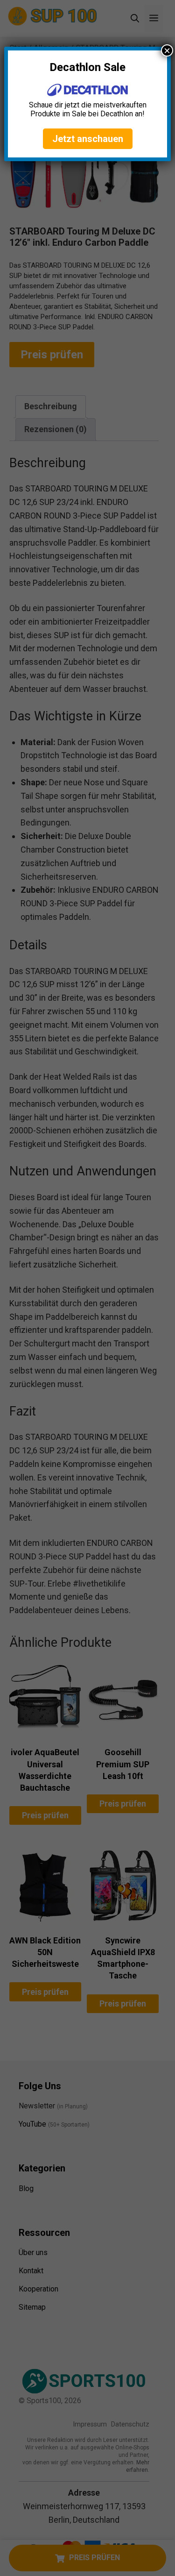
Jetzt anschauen (88, 139)
